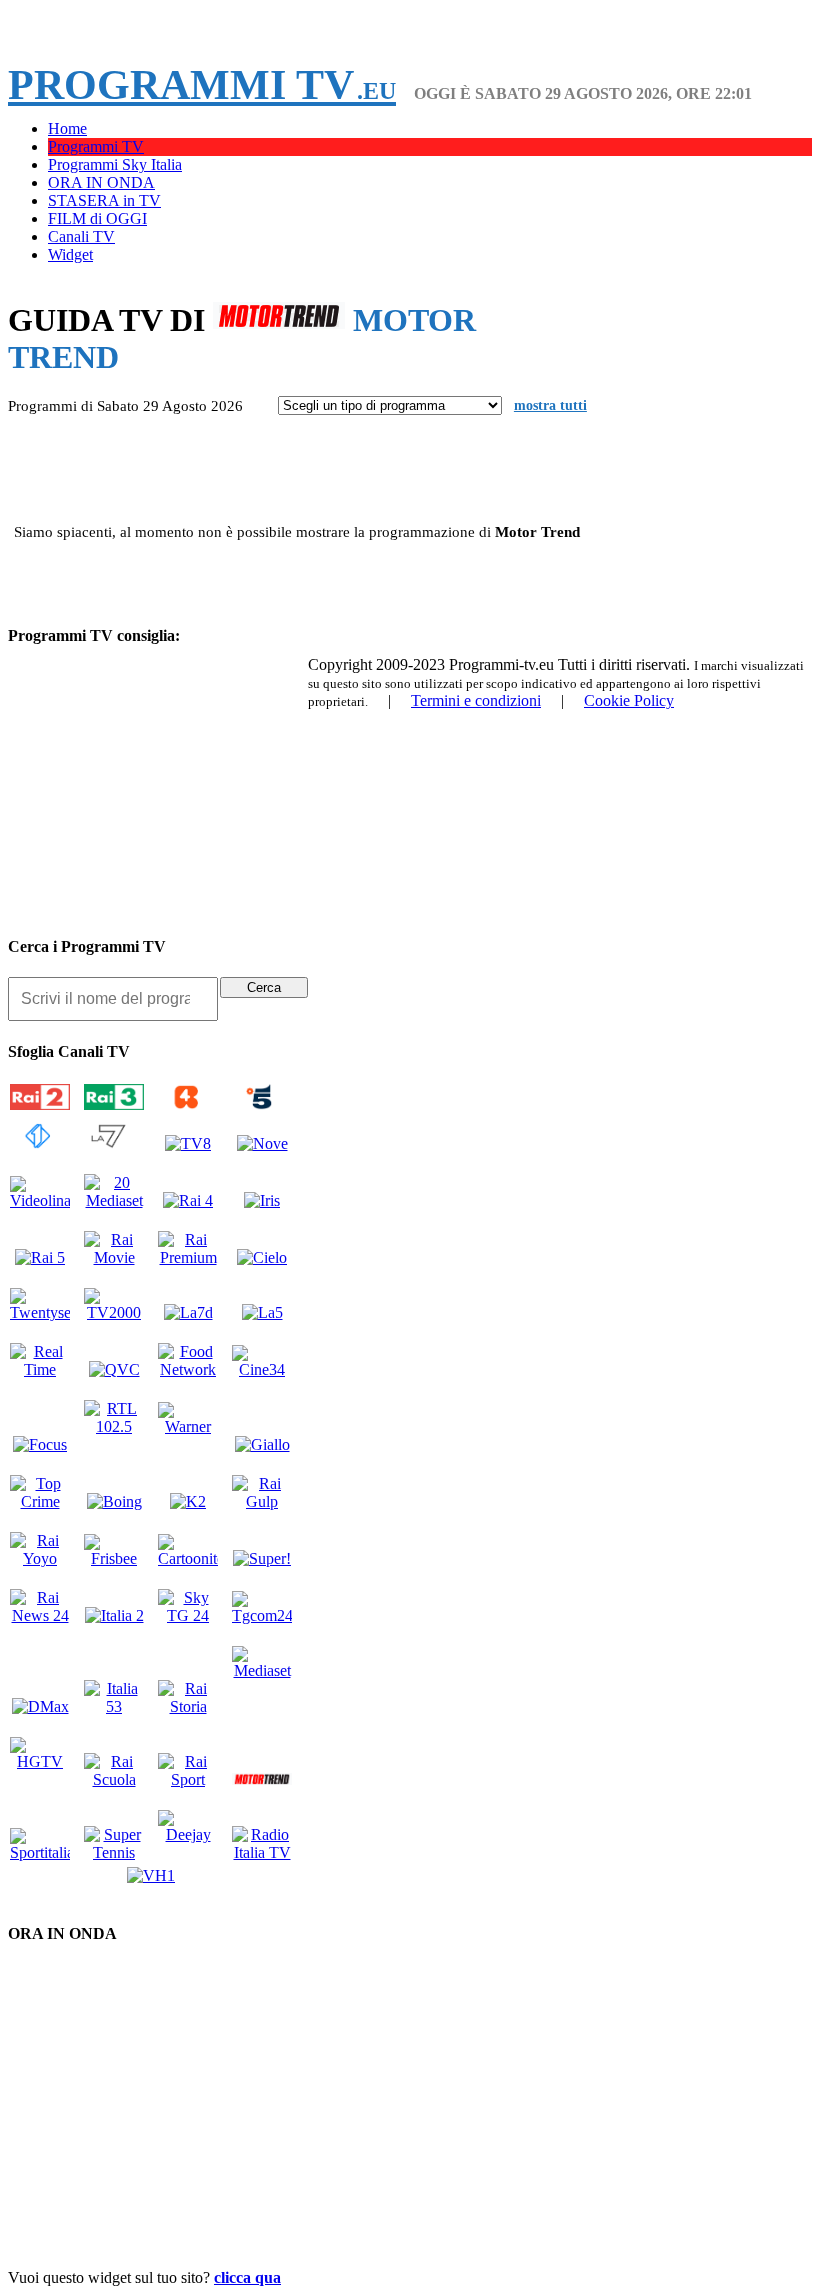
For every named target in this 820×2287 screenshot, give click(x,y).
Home (67, 128)
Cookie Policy (629, 700)
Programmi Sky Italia (115, 164)
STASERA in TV (104, 200)
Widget (70, 254)
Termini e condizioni (476, 700)
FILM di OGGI (97, 218)
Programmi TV (202, 85)
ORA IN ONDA (101, 182)
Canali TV (81, 236)
